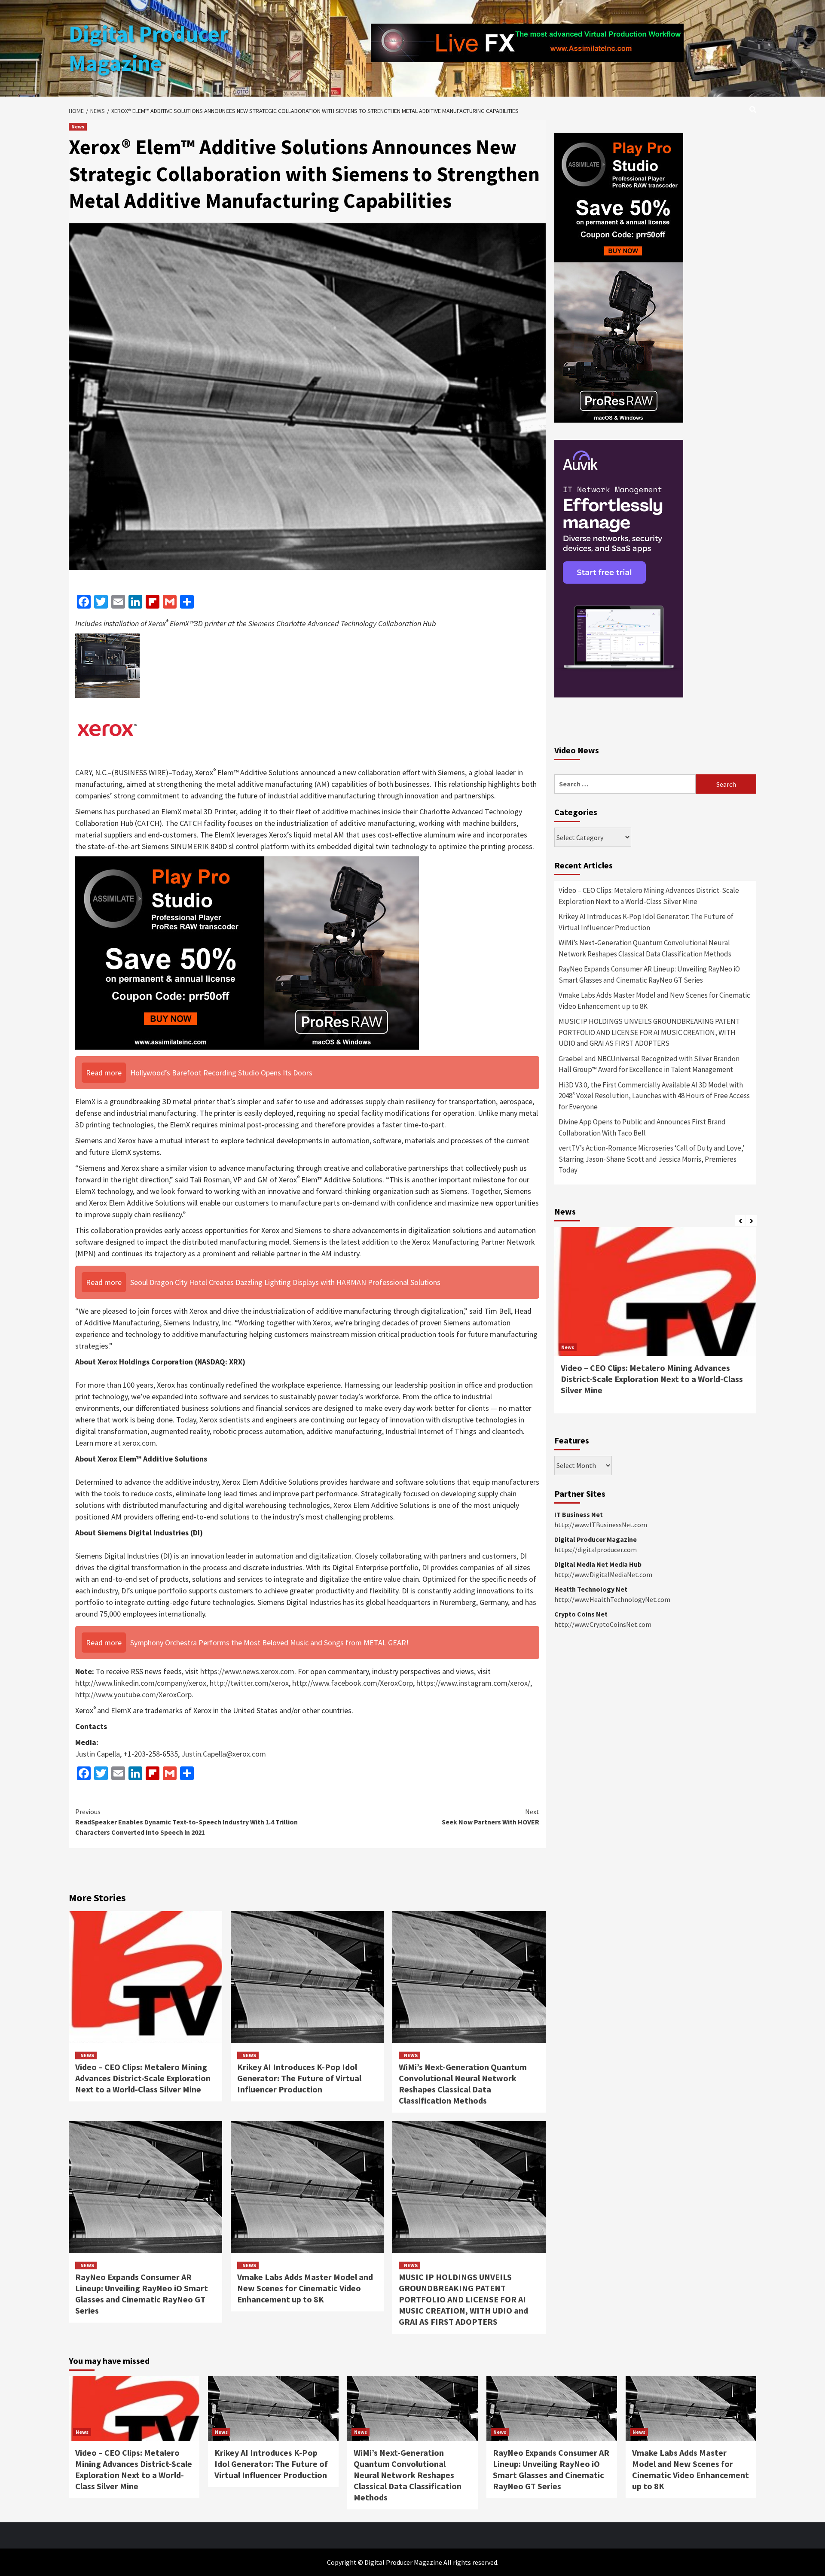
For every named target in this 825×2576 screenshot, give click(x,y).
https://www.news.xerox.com (247, 1671)
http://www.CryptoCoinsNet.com (603, 1624)
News (78, 126)
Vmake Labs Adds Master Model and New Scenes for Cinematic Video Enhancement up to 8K (305, 2288)
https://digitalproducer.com (596, 1550)
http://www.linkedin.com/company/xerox (141, 1683)
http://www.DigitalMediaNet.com (603, 1574)
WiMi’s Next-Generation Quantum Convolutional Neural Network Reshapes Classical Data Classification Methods (463, 2084)
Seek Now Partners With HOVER (490, 1817)
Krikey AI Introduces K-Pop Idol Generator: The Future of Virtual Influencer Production (299, 2078)
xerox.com (139, 1443)
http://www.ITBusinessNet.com (601, 1525)
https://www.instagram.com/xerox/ (473, 1683)
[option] (655, 1325)
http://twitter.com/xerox (249, 1683)
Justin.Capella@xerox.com (224, 1754)
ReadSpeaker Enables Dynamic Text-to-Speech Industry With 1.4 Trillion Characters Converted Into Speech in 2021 (186, 1822)
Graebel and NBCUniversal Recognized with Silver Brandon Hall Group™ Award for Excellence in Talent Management (649, 1064)
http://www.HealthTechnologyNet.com (612, 1599)
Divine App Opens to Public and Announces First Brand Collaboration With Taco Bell (642, 1127)
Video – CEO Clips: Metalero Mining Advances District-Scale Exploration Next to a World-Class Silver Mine (143, 2078)
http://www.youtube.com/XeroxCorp (133, 1694)
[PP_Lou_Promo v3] (247, 952)
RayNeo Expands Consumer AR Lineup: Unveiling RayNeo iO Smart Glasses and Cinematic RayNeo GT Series (142, 2294)
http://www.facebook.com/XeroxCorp (353, 1683)
